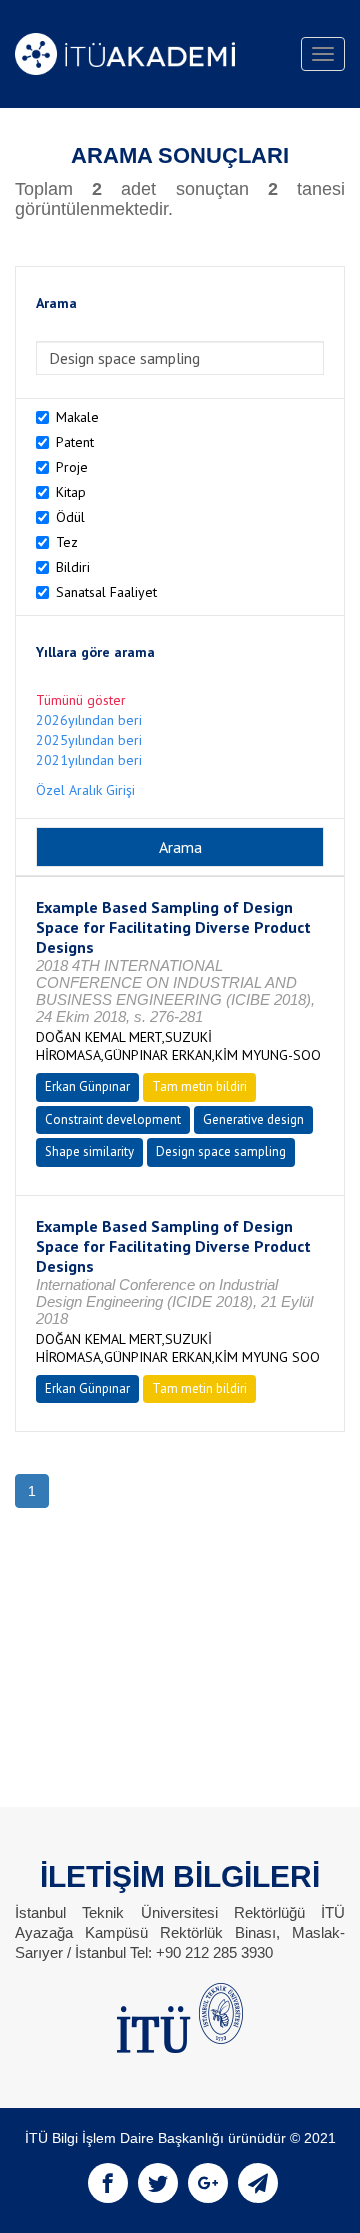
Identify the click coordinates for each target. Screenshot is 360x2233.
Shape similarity (89, 1151)
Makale (77, 417)
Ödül (70, 517)
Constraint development (113, 1119)
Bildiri (73, 567)
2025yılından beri (89, 740)
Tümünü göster (81, 700)
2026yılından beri (89, 720)
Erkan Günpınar (87, 1086)
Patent (75, 442)
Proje (72, 467)
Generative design (253, 1119)
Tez (67, 542)
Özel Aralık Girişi (85, 790)
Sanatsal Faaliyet (106, 592)
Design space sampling (221, 1151)
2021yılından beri (89, 760)
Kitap (71, 492)
